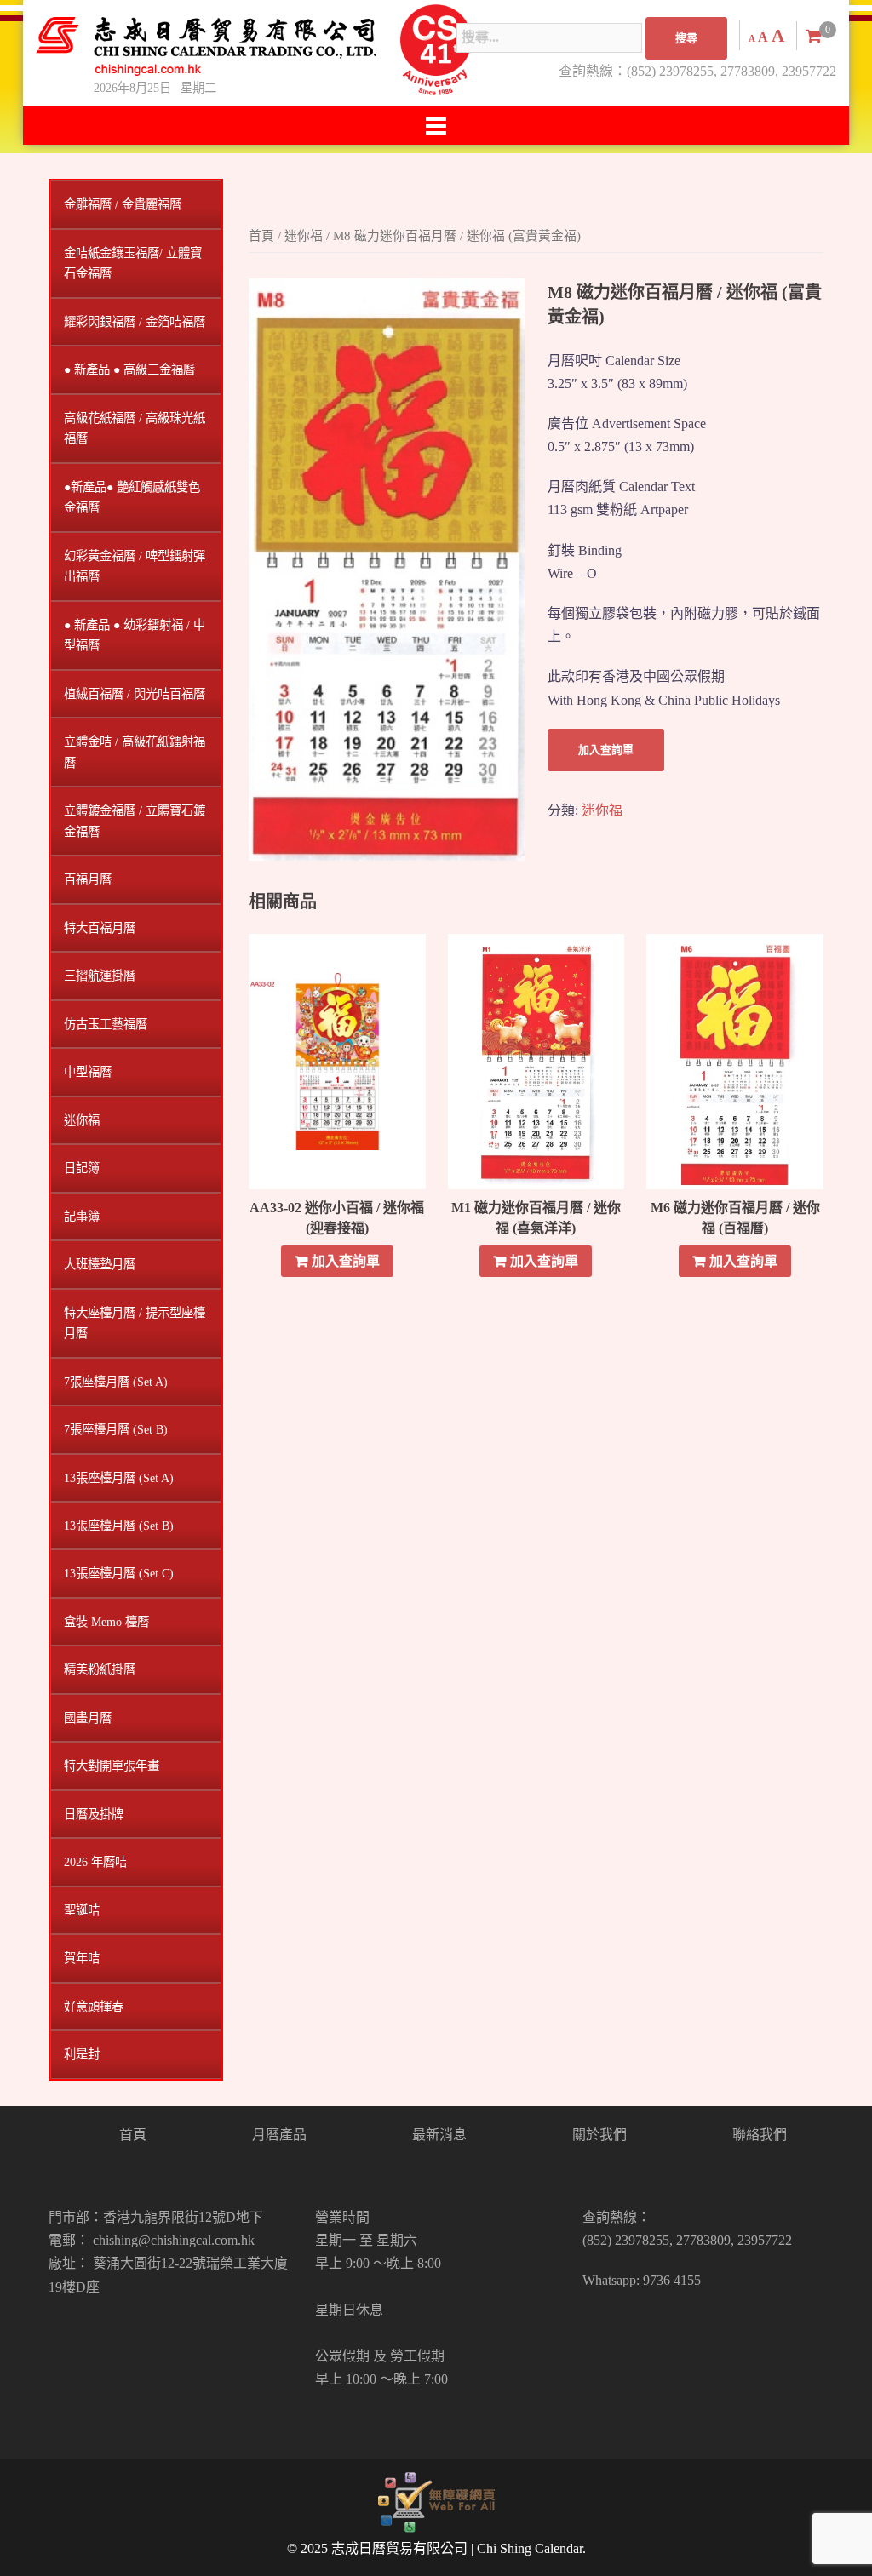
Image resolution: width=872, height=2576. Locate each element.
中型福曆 (88, 1072)
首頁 (261, 236)
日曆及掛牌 (94, 1814)
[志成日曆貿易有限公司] (206, 46)
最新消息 (439, 2135)
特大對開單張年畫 (112, 1766)
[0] (814, 36)
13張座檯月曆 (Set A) (119, 1478)
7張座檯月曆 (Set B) (116, 1429)
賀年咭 (82, 1958)
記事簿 (82, 1216)
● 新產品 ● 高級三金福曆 (129, 369)
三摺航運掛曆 (100, 976)
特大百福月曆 (100, 928)
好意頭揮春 (94, 2006)
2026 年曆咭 (95, 1862)
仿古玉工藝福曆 (106, 1024)
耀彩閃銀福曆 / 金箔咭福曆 (135, 322)
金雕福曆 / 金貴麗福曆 (123, 204)
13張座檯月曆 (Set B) (119, 1526)
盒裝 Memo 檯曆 (106, 1622)
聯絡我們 (760, 2135)
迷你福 (304, 236)
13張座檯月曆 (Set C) (119, 1573)
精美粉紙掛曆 (100, 1669)
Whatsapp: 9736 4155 (642, 2280)
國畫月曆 (88, 1718)
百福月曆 (88, 879)
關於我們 (599, 2135)
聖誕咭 (82, 1910)
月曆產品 (279, 2135)
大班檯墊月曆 (100, 1264)
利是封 (82, 2054)
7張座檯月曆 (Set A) (116, 1382)
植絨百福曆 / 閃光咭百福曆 (135, 694)
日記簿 (82, 1168)
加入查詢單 (606, 750)
